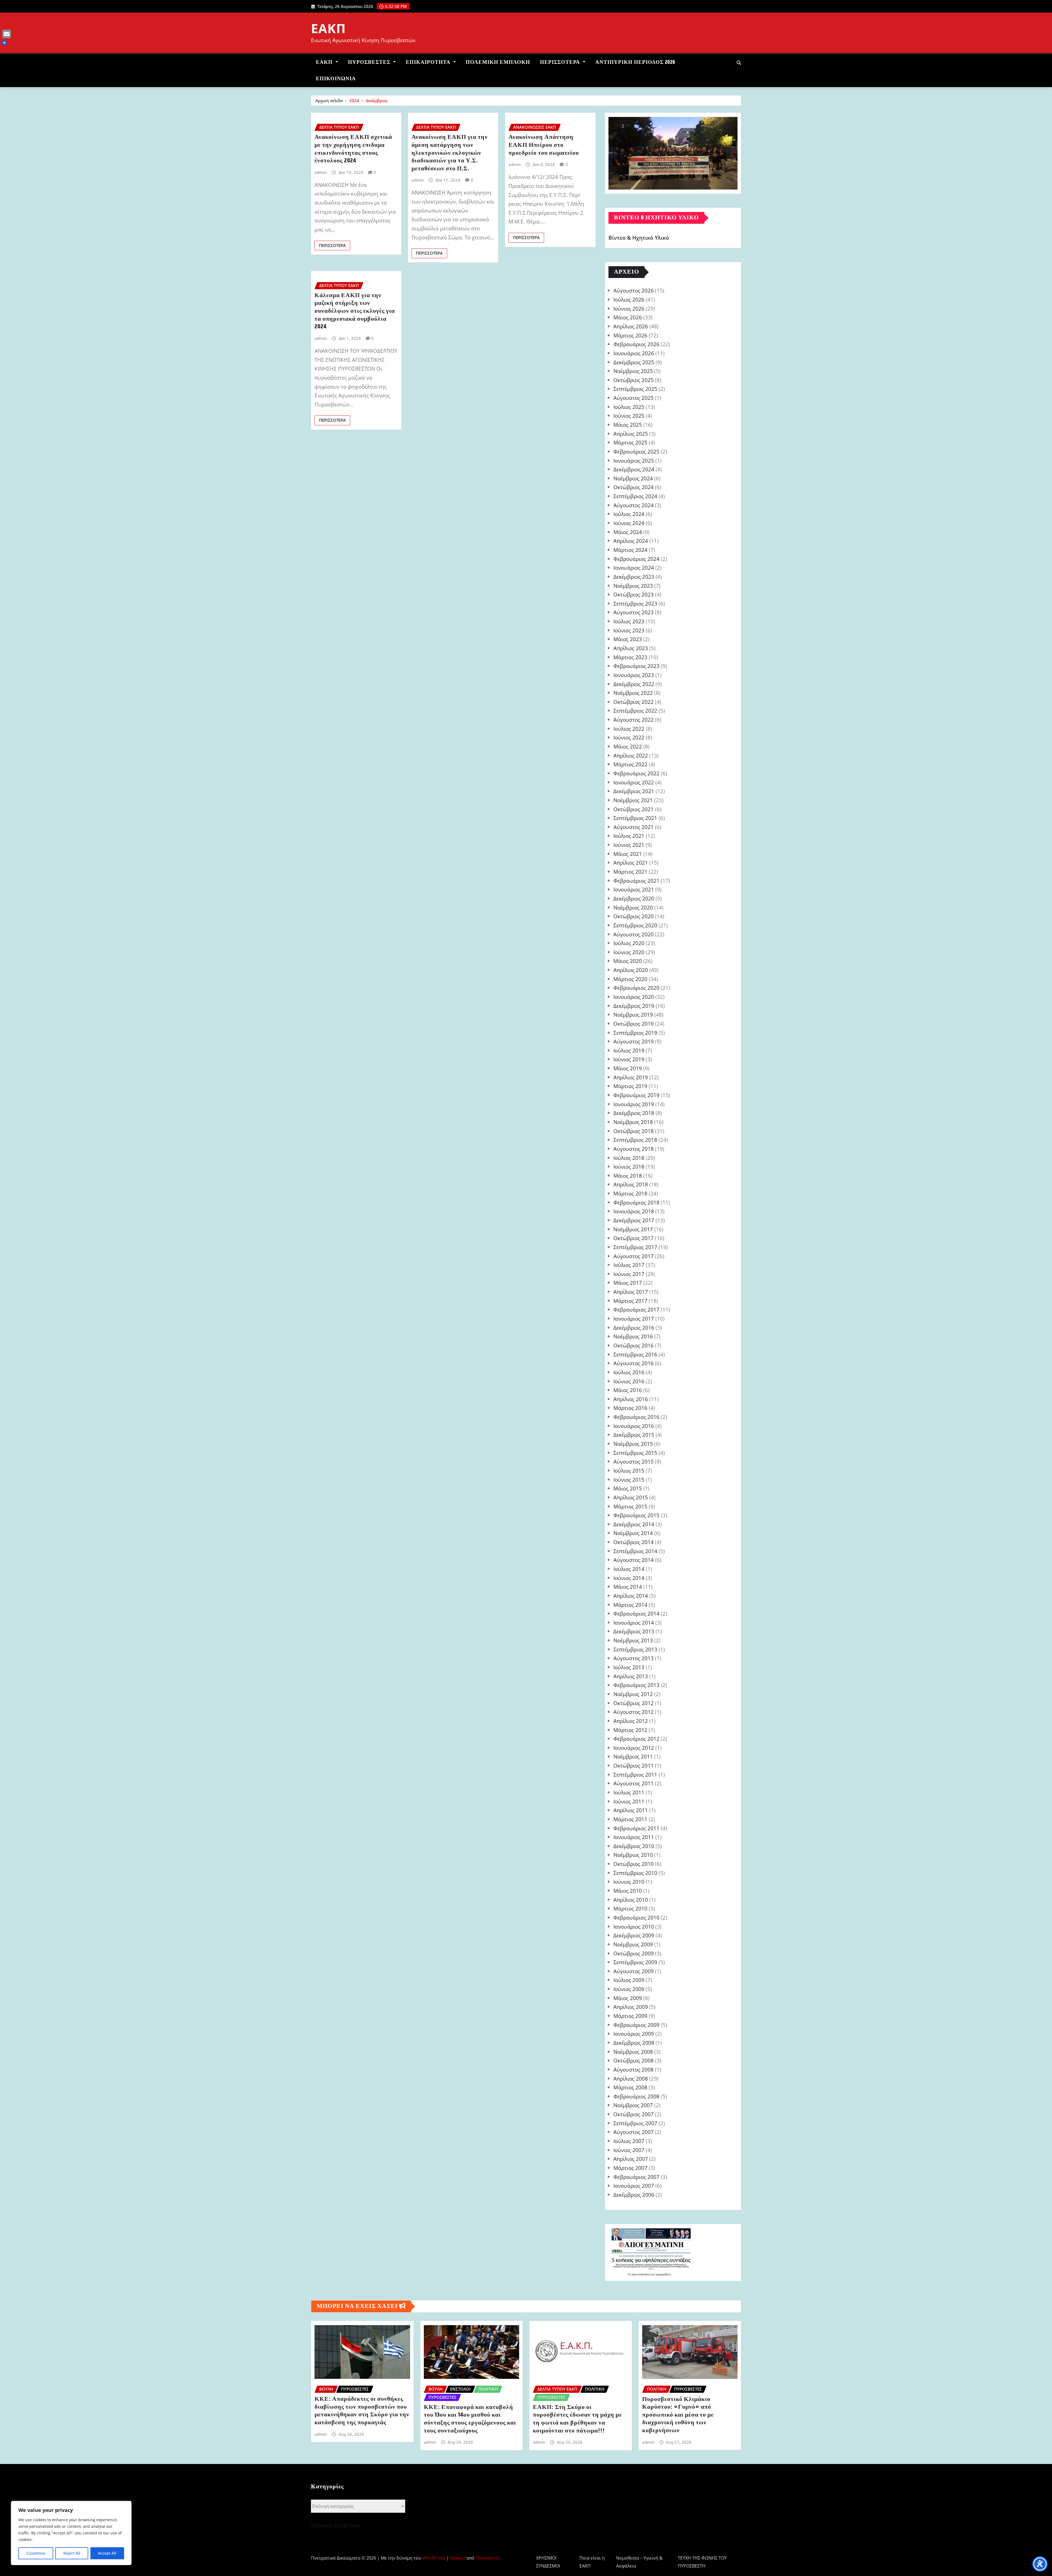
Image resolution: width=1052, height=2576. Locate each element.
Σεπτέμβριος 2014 (635, 1551)
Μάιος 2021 (628, 854)
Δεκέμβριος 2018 (634, 1113)
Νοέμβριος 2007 (633, 2105)
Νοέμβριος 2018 (633, 1122)
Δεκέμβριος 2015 (634, 1435)
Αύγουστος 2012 (634, 1712)
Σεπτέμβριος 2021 (635, 818)
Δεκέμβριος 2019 (634, 1006)
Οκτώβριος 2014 (634, 1542)
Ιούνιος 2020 (629, 952)
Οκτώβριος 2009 (634, 1953)
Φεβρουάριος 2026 (636, 344)
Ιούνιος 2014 (629, 1578)
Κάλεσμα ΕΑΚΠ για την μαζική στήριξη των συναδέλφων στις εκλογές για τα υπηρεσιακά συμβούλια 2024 (355, 311)
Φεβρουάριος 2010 (636, 1917)
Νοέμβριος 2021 (633, 800)
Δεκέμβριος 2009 (634, 1935)
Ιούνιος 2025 (629, 416)
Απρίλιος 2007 (631, 2159)
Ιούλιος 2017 (629, 1265)
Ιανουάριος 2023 (634, 675)
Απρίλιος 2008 (631, 2079)
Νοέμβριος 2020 (633, 907)
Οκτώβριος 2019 (634, 1024)
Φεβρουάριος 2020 (636, 988)
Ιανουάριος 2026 (634, 353)
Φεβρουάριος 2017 (636, 1309)
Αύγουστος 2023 (634, 612)
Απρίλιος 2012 (631, 1721)
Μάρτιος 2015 (630, 1506)
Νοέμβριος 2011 (633, 1756)
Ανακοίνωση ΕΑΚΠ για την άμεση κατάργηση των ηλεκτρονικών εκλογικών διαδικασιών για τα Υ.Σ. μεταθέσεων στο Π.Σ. (450, 153)
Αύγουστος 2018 (634, 1149)
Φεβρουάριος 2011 (636, 1828)
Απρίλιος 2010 (631, 1900)
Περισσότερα (561, 62)
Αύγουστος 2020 (634, 934)
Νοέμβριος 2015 (633, 1444)
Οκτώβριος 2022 (634, 702)
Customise (36, 2553)
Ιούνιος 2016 (629, 1381)
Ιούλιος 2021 (629, 836)
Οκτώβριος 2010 (634, 1864)
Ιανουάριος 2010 (634, 1927)
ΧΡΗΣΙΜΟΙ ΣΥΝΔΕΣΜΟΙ (548, 2562)
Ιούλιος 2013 (629, 1667)
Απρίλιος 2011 (631, 1810)
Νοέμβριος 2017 (633, 1229)
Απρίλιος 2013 (631, 1676)
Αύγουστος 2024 (634, 505)
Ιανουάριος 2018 (634, 1211)
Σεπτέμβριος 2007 (635, 2123)
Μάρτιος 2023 (630, 657)
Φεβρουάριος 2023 (636, 666)
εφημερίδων (663, 2274)
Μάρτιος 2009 (630, 2016)
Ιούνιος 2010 (629, 1882)
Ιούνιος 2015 (629, 1480)
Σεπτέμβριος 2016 (635, 1354)
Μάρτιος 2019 (630, 1086)
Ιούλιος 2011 (629, 1792)
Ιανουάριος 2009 (634, 2034)
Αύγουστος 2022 (634, 720)
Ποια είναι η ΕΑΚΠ (592, 2562)
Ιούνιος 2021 (629, 845)
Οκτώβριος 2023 (634, 594)
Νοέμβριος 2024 (633, 478)
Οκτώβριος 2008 (634, 2060)
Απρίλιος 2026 (631, 326)
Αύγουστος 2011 (634, 1783)
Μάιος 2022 (628, 746)
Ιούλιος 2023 (629, 621)
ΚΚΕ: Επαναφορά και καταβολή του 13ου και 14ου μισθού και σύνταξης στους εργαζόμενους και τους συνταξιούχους (470, 2419)
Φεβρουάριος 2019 (636, 1095)
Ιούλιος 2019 (629, 1050)
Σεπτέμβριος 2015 (635, 1453)
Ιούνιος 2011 (629, 1801)
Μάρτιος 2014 (630, 1605)
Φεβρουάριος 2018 (636, 1202)
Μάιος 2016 (628, 1390)
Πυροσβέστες (370, 62)
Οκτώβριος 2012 (634, 1703)
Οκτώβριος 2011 (634, 1765)
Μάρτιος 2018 (630, 1193)
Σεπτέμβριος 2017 (635, 1247)
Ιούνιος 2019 (629, 1059)
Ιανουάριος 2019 (634, 1104)
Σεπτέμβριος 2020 (635, 925)
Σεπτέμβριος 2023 (635, 603)
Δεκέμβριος (377, 101)
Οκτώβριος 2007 (634, 2114)
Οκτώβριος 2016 (634, 1345)
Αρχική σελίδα (329, 101)
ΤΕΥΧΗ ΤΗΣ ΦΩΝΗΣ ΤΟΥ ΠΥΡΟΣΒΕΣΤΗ (702, 2562)
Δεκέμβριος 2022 (634, 684)
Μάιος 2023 (628, 639)
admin (321, 172)
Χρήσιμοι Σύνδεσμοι (336, 2525)
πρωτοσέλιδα (641, 2274)
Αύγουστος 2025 (634, 398)
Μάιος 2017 (628, 1283)
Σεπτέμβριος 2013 (635, 1649)
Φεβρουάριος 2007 (636, 2177)
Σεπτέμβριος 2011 (635, 1775)
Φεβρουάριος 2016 (636, 1417)
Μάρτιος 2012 (630, 1730)
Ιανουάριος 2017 (634, 1319)
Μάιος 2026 (628, 317)
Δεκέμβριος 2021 (634, 791)
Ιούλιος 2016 (629, 1372)
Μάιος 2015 (628, 1488)
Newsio (458, 2558)
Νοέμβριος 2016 (633, 1336)
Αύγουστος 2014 (634, 1560)
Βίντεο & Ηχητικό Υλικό (639, 238)
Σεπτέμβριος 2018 (635, 1140)
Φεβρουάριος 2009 (636, 2025)
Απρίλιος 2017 (631, 1292)
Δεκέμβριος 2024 (634, 469)
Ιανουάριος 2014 (634, 1623)
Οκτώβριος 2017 (634, 1238)
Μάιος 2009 (628, 1998)
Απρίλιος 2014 (631, 1596)
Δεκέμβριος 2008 (634, 2043)
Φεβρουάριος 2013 (636, 1685)
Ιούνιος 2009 (629, 1989)
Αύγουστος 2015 (634, 1461)
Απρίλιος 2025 (631, 434)
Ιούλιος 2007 (629, 2141)
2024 (354, 101)
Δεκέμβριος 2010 (634, 1846)
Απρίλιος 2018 (631, 1184)
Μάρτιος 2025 (630, 442)
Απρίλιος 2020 (631, 970)
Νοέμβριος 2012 (633, 1694)
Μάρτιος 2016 (630, 1408)
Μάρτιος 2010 (630, 1908)
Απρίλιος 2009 (631, 2007)
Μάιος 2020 (628, 961)
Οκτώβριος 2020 (634, 916)
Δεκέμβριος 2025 (634, 362)
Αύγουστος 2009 (634, 1971)
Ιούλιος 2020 (629, 943)
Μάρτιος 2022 (630, 764)
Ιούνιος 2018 (629, 1167)
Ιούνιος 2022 (629, 737)
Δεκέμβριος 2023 (634, 577)
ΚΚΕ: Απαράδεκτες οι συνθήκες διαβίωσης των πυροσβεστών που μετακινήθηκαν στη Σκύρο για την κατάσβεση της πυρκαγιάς (362, 2411)
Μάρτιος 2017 (630, 1301)
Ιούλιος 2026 (629, 299)
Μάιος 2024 (628, 532)
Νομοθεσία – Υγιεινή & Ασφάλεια (639, 2562)
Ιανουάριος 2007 (634, 2186)
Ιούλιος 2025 (629, 407)
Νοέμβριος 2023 (633, 586)
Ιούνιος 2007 (629, 2150)
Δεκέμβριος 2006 (634, 2195)
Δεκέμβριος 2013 (634, 1631)
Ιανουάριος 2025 (634, 461)
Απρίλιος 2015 (631, 1497)
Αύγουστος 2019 (634, 1041)
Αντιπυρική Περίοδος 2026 (635, 62)
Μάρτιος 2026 (630, 335)
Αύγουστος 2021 (634, 827)
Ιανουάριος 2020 (634, 997)
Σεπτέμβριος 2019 (635, 1033)
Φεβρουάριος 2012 (636, 1739)
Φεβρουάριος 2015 (636, 1515)
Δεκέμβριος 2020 (634, 898)
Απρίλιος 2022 (631, 755)
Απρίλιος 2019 (631, 1077)
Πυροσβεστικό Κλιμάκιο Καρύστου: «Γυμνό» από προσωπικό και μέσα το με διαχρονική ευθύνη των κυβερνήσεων (678, 2415)
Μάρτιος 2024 (630, 550)
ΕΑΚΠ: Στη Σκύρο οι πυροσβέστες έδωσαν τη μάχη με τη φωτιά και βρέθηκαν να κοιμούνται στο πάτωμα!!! (577, 2419)
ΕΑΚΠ (328, 28)
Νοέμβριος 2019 (633, 1015)
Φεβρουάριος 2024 (636, 559)
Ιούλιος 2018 (629, 1158)
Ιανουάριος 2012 (634, 1748)
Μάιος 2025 (628, 425)
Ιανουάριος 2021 (634, 889)
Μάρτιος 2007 (630, 2168)
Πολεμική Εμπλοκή (498, 62)
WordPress (434, 2558)
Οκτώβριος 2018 (634, 1131)
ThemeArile (487, 2558)
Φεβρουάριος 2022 (636, 773)
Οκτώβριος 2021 (634, 809)
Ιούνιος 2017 (629, 1274)
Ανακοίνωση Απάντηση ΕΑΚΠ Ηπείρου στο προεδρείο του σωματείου (544, 145)
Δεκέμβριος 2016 (634, 1328)
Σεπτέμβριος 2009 (635, 1962)
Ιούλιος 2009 (629, 1980)
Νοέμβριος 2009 (633, 1944)
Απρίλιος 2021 (631, 863)
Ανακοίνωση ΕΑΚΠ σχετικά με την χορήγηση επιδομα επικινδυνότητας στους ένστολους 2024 (353, 149)
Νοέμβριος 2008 (633, 2052)
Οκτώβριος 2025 (634, 380)
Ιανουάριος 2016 (634, 1426)
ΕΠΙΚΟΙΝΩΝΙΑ (336, 79)
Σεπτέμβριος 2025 (635, 389)
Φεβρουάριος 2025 (636, 451)
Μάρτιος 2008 (630, 2087)
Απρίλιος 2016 (631, 1399)
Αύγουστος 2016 (634, 1363)
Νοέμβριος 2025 (633, 371)
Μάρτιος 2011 (630, 1819)
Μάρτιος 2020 (630, 979)
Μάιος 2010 (628, 1891)
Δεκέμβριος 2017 (634, 1220)
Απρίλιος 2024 (631, 541)
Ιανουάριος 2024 (634, 568)
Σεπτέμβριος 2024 (635, 496)
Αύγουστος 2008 (634, 2069)
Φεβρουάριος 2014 (636, 1613)
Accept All (107, 2553)
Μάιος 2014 (628, 1587)
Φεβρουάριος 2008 (636, 2096)
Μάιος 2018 (628, 1176)
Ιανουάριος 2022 (634, 782)
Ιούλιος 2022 (629, 729)
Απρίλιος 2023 (631, 648)
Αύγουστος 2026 (634, 290)
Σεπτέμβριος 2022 (635, 711)
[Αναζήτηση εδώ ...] (739, 63)
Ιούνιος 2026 (629, 309)
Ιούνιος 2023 (629, 630)
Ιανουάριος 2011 (634, 1837)
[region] (71, 2533)
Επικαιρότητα (429, 62)
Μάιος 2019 (628, 1068)
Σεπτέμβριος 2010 (635, 1873)
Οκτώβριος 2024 (634, 487)
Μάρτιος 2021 (630, 872)
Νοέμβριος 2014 (633, 1533)
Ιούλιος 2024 (629, 514)
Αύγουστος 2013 (634, 1658)
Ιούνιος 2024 (629, 523)
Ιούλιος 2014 (629, 1569)
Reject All (72, 2553)
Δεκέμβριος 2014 (634, 1524)
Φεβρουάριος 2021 (636, 881)
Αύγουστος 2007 (634, 2132)
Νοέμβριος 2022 (633, 693)
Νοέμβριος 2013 (633, 1640)
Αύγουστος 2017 (634, 1256)
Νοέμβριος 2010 (633, 1855)
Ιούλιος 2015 (629, 1471)
